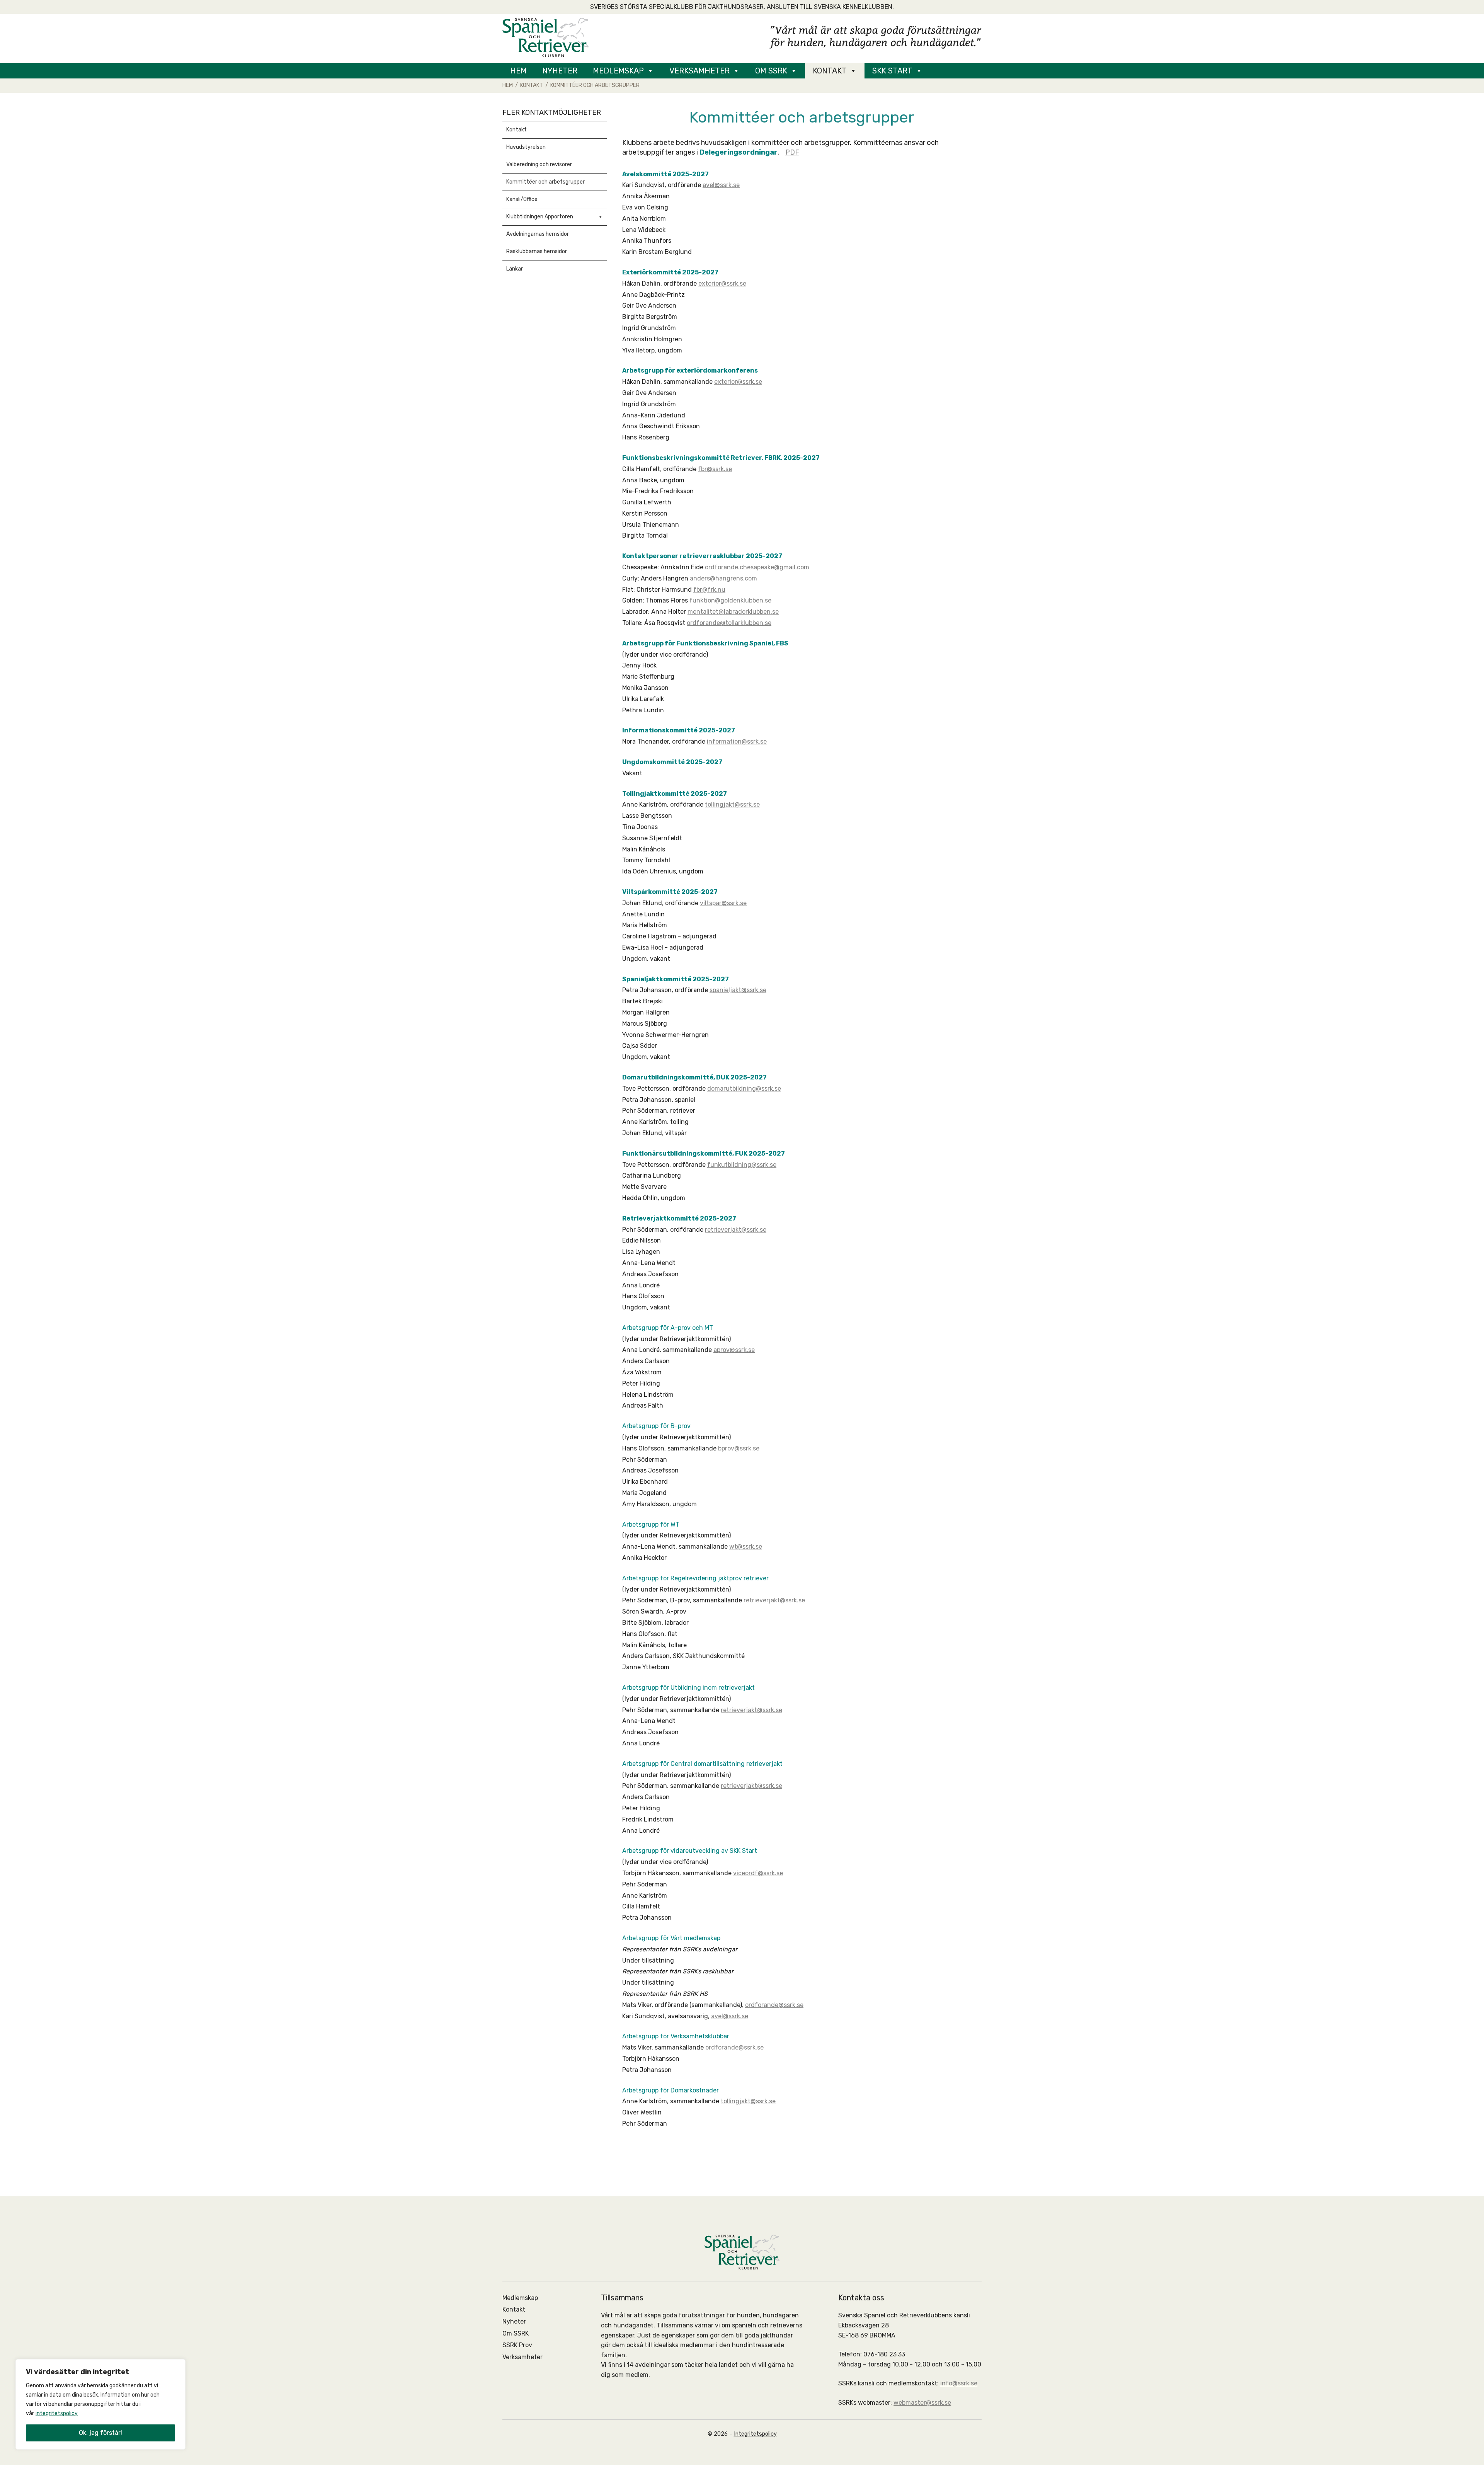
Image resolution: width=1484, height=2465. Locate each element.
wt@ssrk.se (746, 1547)
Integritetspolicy (755, 2434)
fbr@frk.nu (709, 590)
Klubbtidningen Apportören (540, 217)
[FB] (966, 71)
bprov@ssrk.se (739, 1448)
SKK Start (892, 71)
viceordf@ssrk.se (758, 1873)
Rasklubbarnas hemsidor (537, 251)
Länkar (515, 269)
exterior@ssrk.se (722, 283)
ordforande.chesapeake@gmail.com (757, 567)
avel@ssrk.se (721, 185)
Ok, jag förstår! (100, 2433)
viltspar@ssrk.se (723, 903)
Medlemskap (618, 71)
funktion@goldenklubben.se (730, 600)
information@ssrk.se (737, 741)
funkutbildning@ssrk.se (742, 1165)
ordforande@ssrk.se (774, 2005)
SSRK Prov (517, 2345)
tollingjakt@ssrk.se (732, 804)
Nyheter (560, 71)
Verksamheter (699, 71)
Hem (518, 71)
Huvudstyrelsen (526, 147)
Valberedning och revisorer (539, 164)
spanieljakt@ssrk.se (738, 990)
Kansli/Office (522, 199)
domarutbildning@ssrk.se (744, 1089)
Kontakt (830, 71)
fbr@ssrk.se (715, 469)
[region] (100, 2404)
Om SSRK (771, 71)
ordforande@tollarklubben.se (729, 623)
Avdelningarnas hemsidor (538, 234)
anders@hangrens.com (723, 578)
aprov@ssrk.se (734, 1350)
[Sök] (943, 71)
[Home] (545, 37)
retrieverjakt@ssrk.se (736, 1230)
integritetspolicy (57, 2413)
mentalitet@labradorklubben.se (733, 612)
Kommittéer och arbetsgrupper (545, 182)
